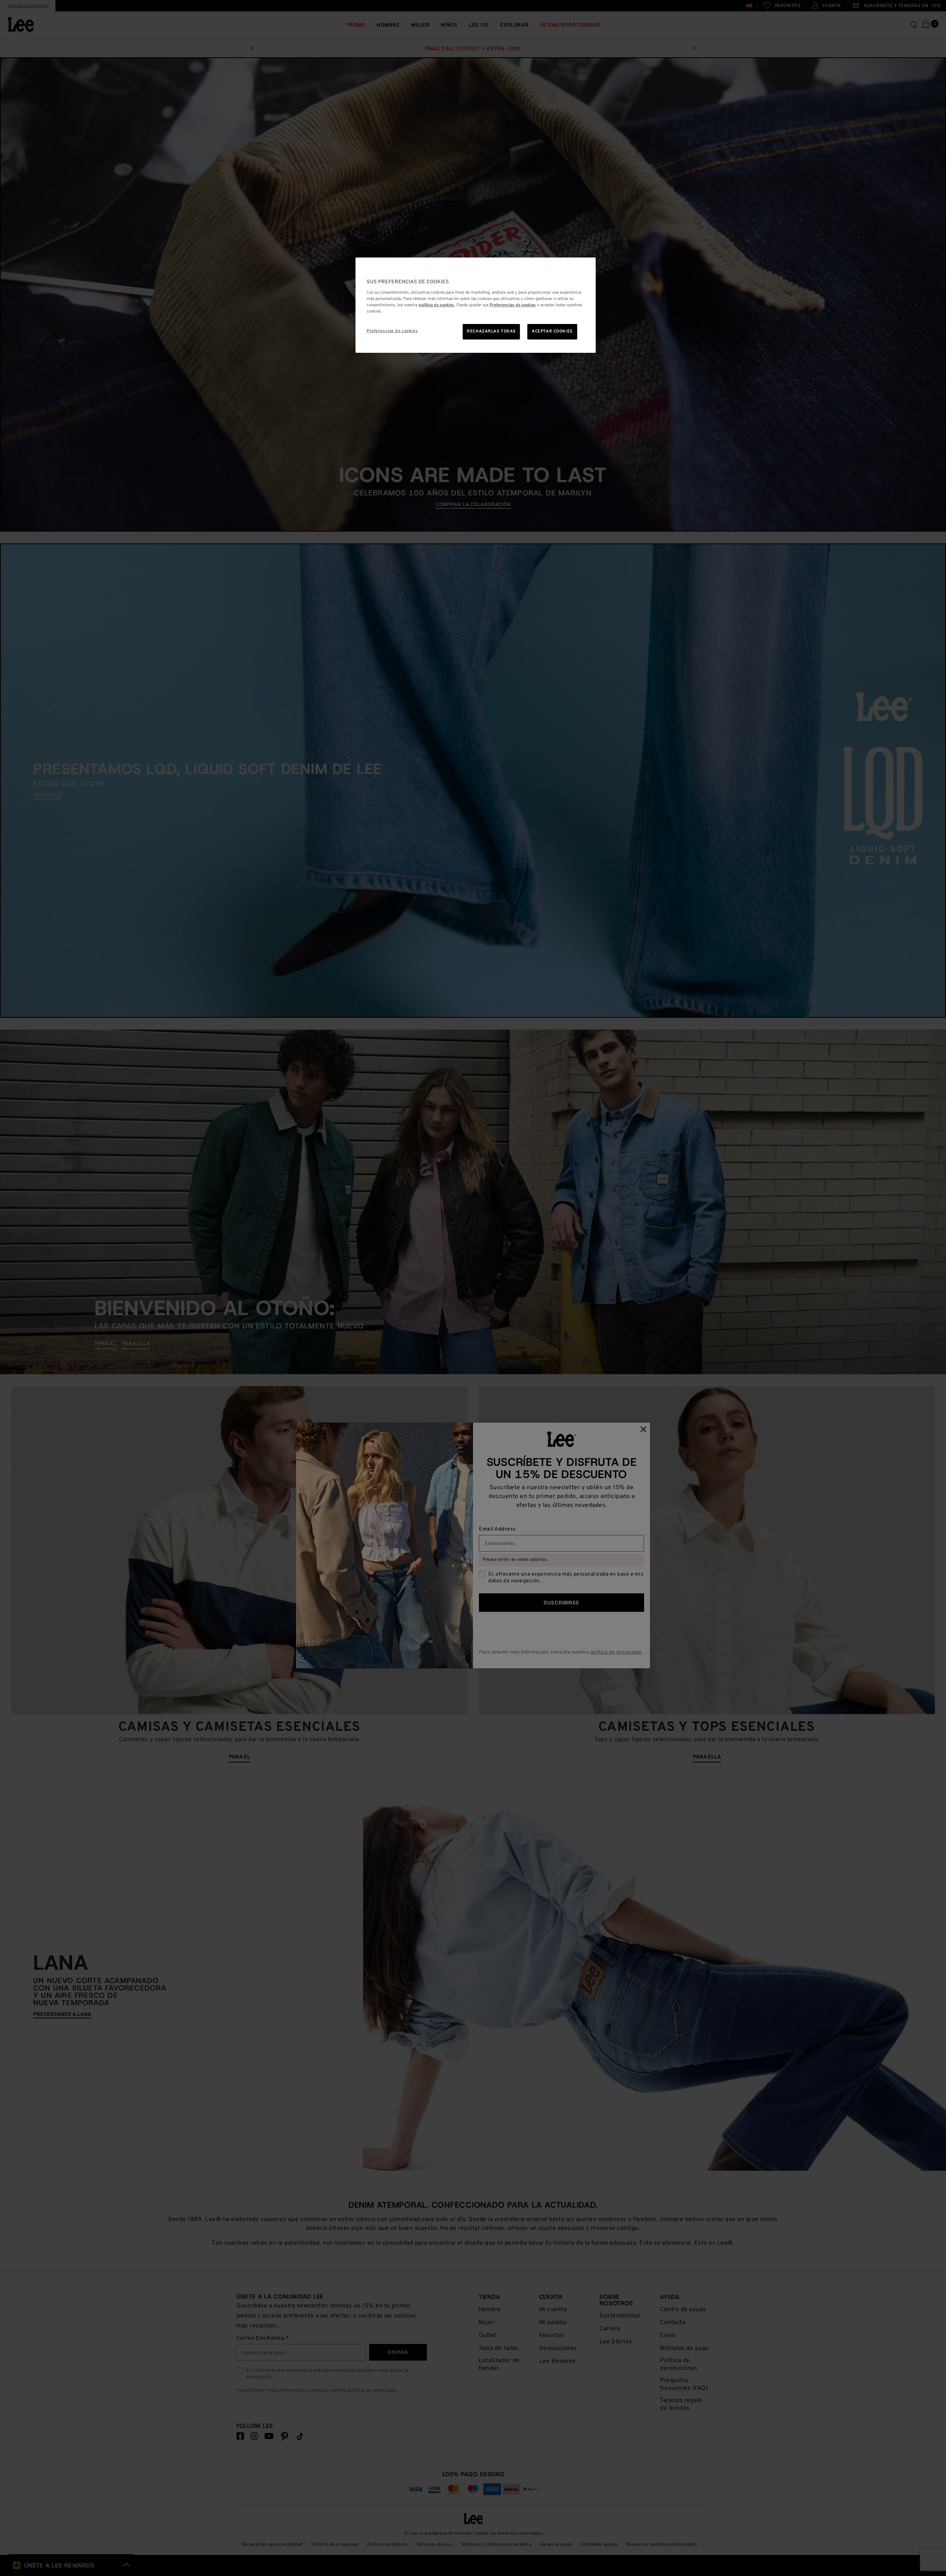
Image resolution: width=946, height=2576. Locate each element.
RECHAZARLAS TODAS (491, 331)
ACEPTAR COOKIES (552, 331)
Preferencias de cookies (392, 331)
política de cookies (436, 305)
